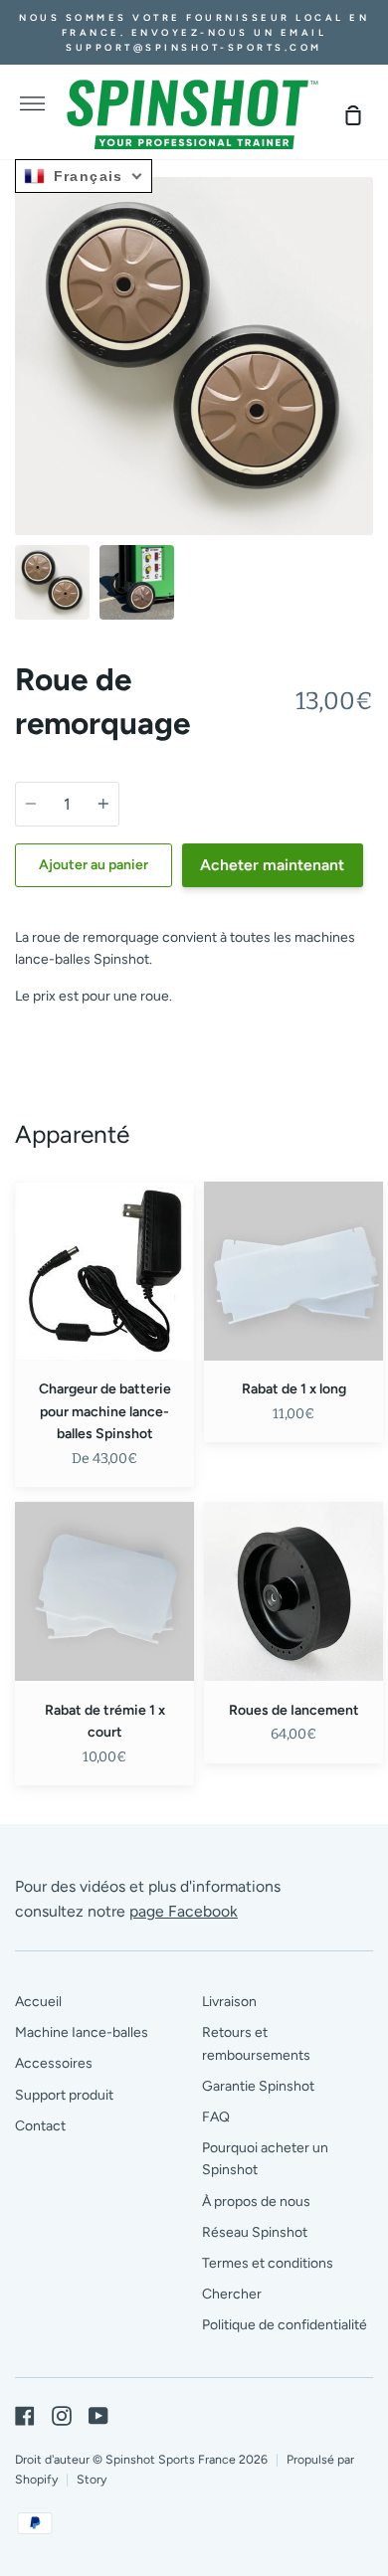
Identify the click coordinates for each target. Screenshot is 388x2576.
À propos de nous (256, 2202)
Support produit (64, 2095)
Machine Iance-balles (82, 2032)
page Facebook (184, 1911)
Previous (21, 412)
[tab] (52, 582)
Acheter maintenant (272, 865)
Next (367, 412)
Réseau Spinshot (255, 2232)
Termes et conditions (268, 2263)
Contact (40, 2126)
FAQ (216, 2117)
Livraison (229, 2002)
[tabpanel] (194, 356)
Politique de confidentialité (285, 2325)
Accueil (38, 2002)
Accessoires (54, 2063)
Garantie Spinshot (258, 2086)
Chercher (232, 2294)
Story (92, 2479)
